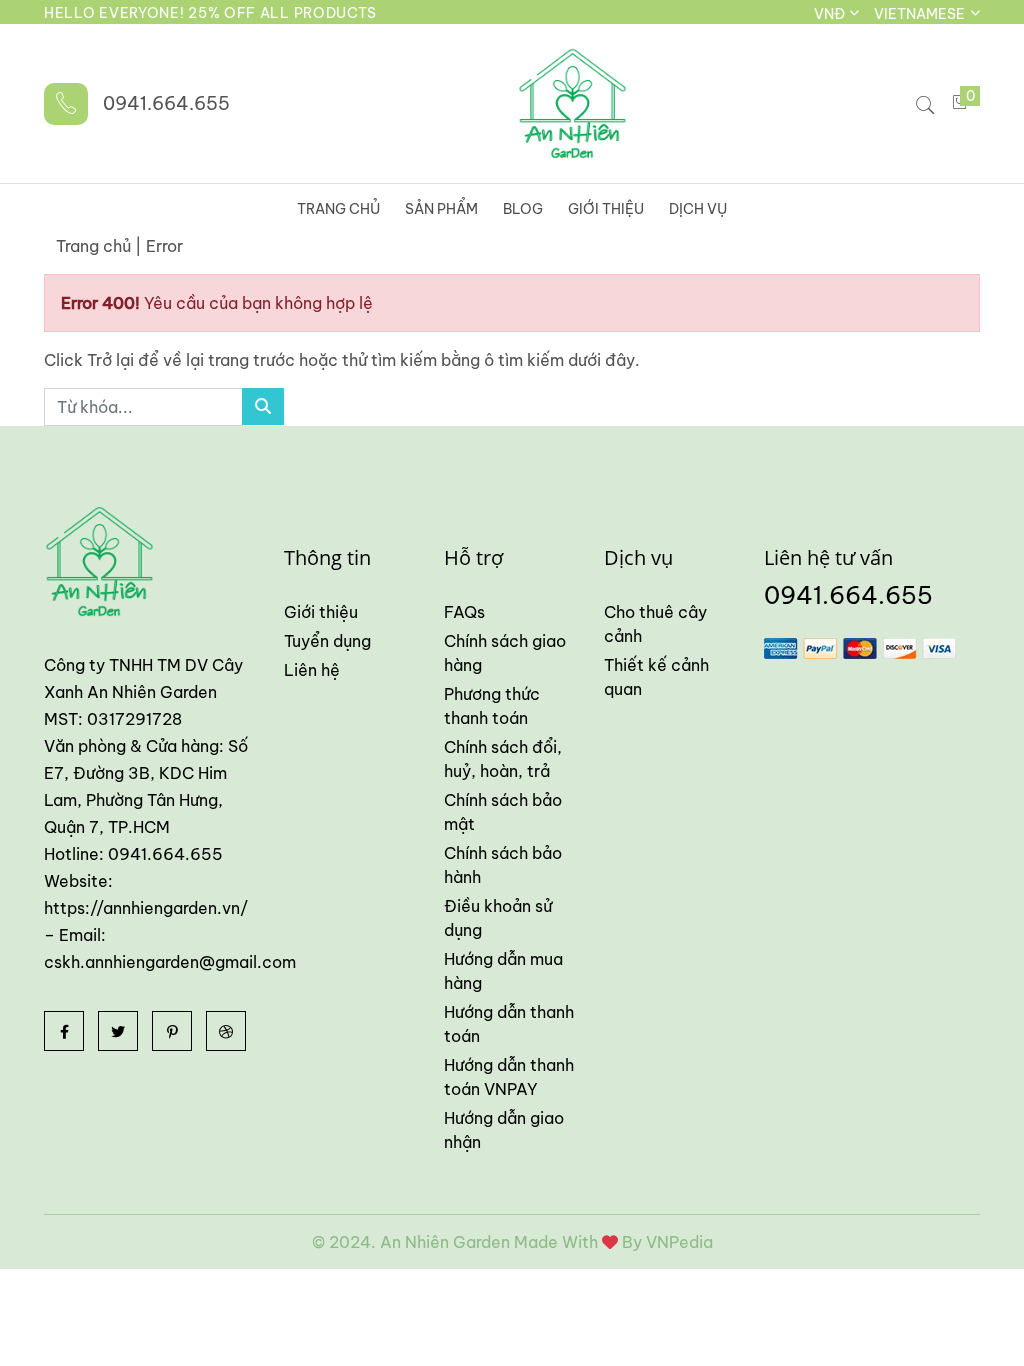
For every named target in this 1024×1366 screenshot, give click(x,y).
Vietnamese (921, 14)
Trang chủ (338, 209)
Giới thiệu (606, 209)
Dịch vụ (698, 209)
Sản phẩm (441, 209)
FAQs (464, 612)
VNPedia (679, 1242)
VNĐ (831, 14)
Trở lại (112, 360)
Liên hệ (312, 670)
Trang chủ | (99, 246)
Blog (523, 209)
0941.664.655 (166, 103)
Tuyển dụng (327, 641)
